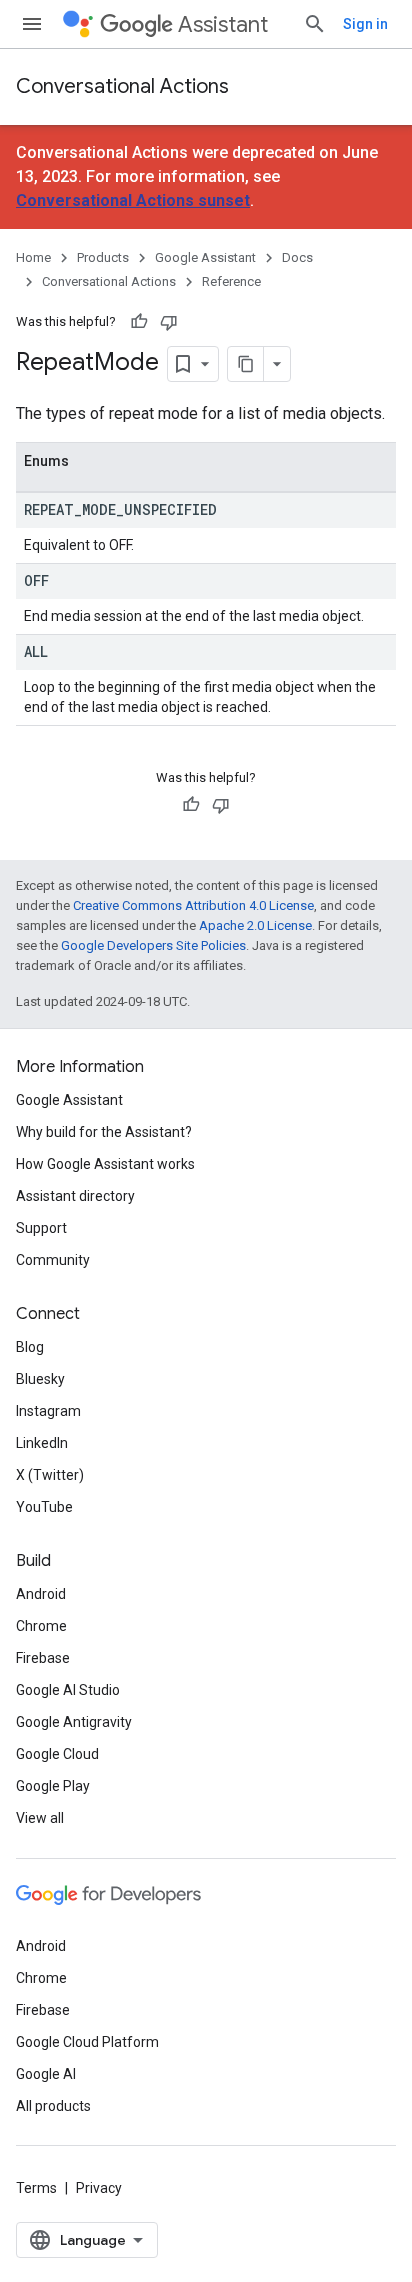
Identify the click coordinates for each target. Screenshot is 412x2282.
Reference (231, 281)
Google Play (53, 1786)
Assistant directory (75, 1196)
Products (103, 257)
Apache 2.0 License (255, 925)
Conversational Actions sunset (133, 200)
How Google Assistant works (105, 1164)
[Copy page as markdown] (246, 364)
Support (41, 1228)
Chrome (41, 1626)
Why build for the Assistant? (104, 1132)
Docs (297, 257)
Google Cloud (57, 1754)
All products (53, 2106)
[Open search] (315, 24)
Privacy (99, 2188)
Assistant (223, 24)
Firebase (43, 1658)
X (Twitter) (50, 1475)
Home (33, 257)
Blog (30, 1347)
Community (53, 1260)
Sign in (365, 24)
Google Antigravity (74, 1722)
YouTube (44, 1507)
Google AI (46, 2074)
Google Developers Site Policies (153, 945)
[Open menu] (32, 24)
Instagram (48, 1411)
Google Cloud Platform (87, 2042)
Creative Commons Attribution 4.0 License (193, 905)
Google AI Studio (68, 1690)
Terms (36, 2188)
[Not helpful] (169, 322)
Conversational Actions (122, 86)
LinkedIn (42, 1443)
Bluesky (40, 1379)
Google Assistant (205, 257)
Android (41, 1594)
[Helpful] (139, 322)
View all (40, 1818)
